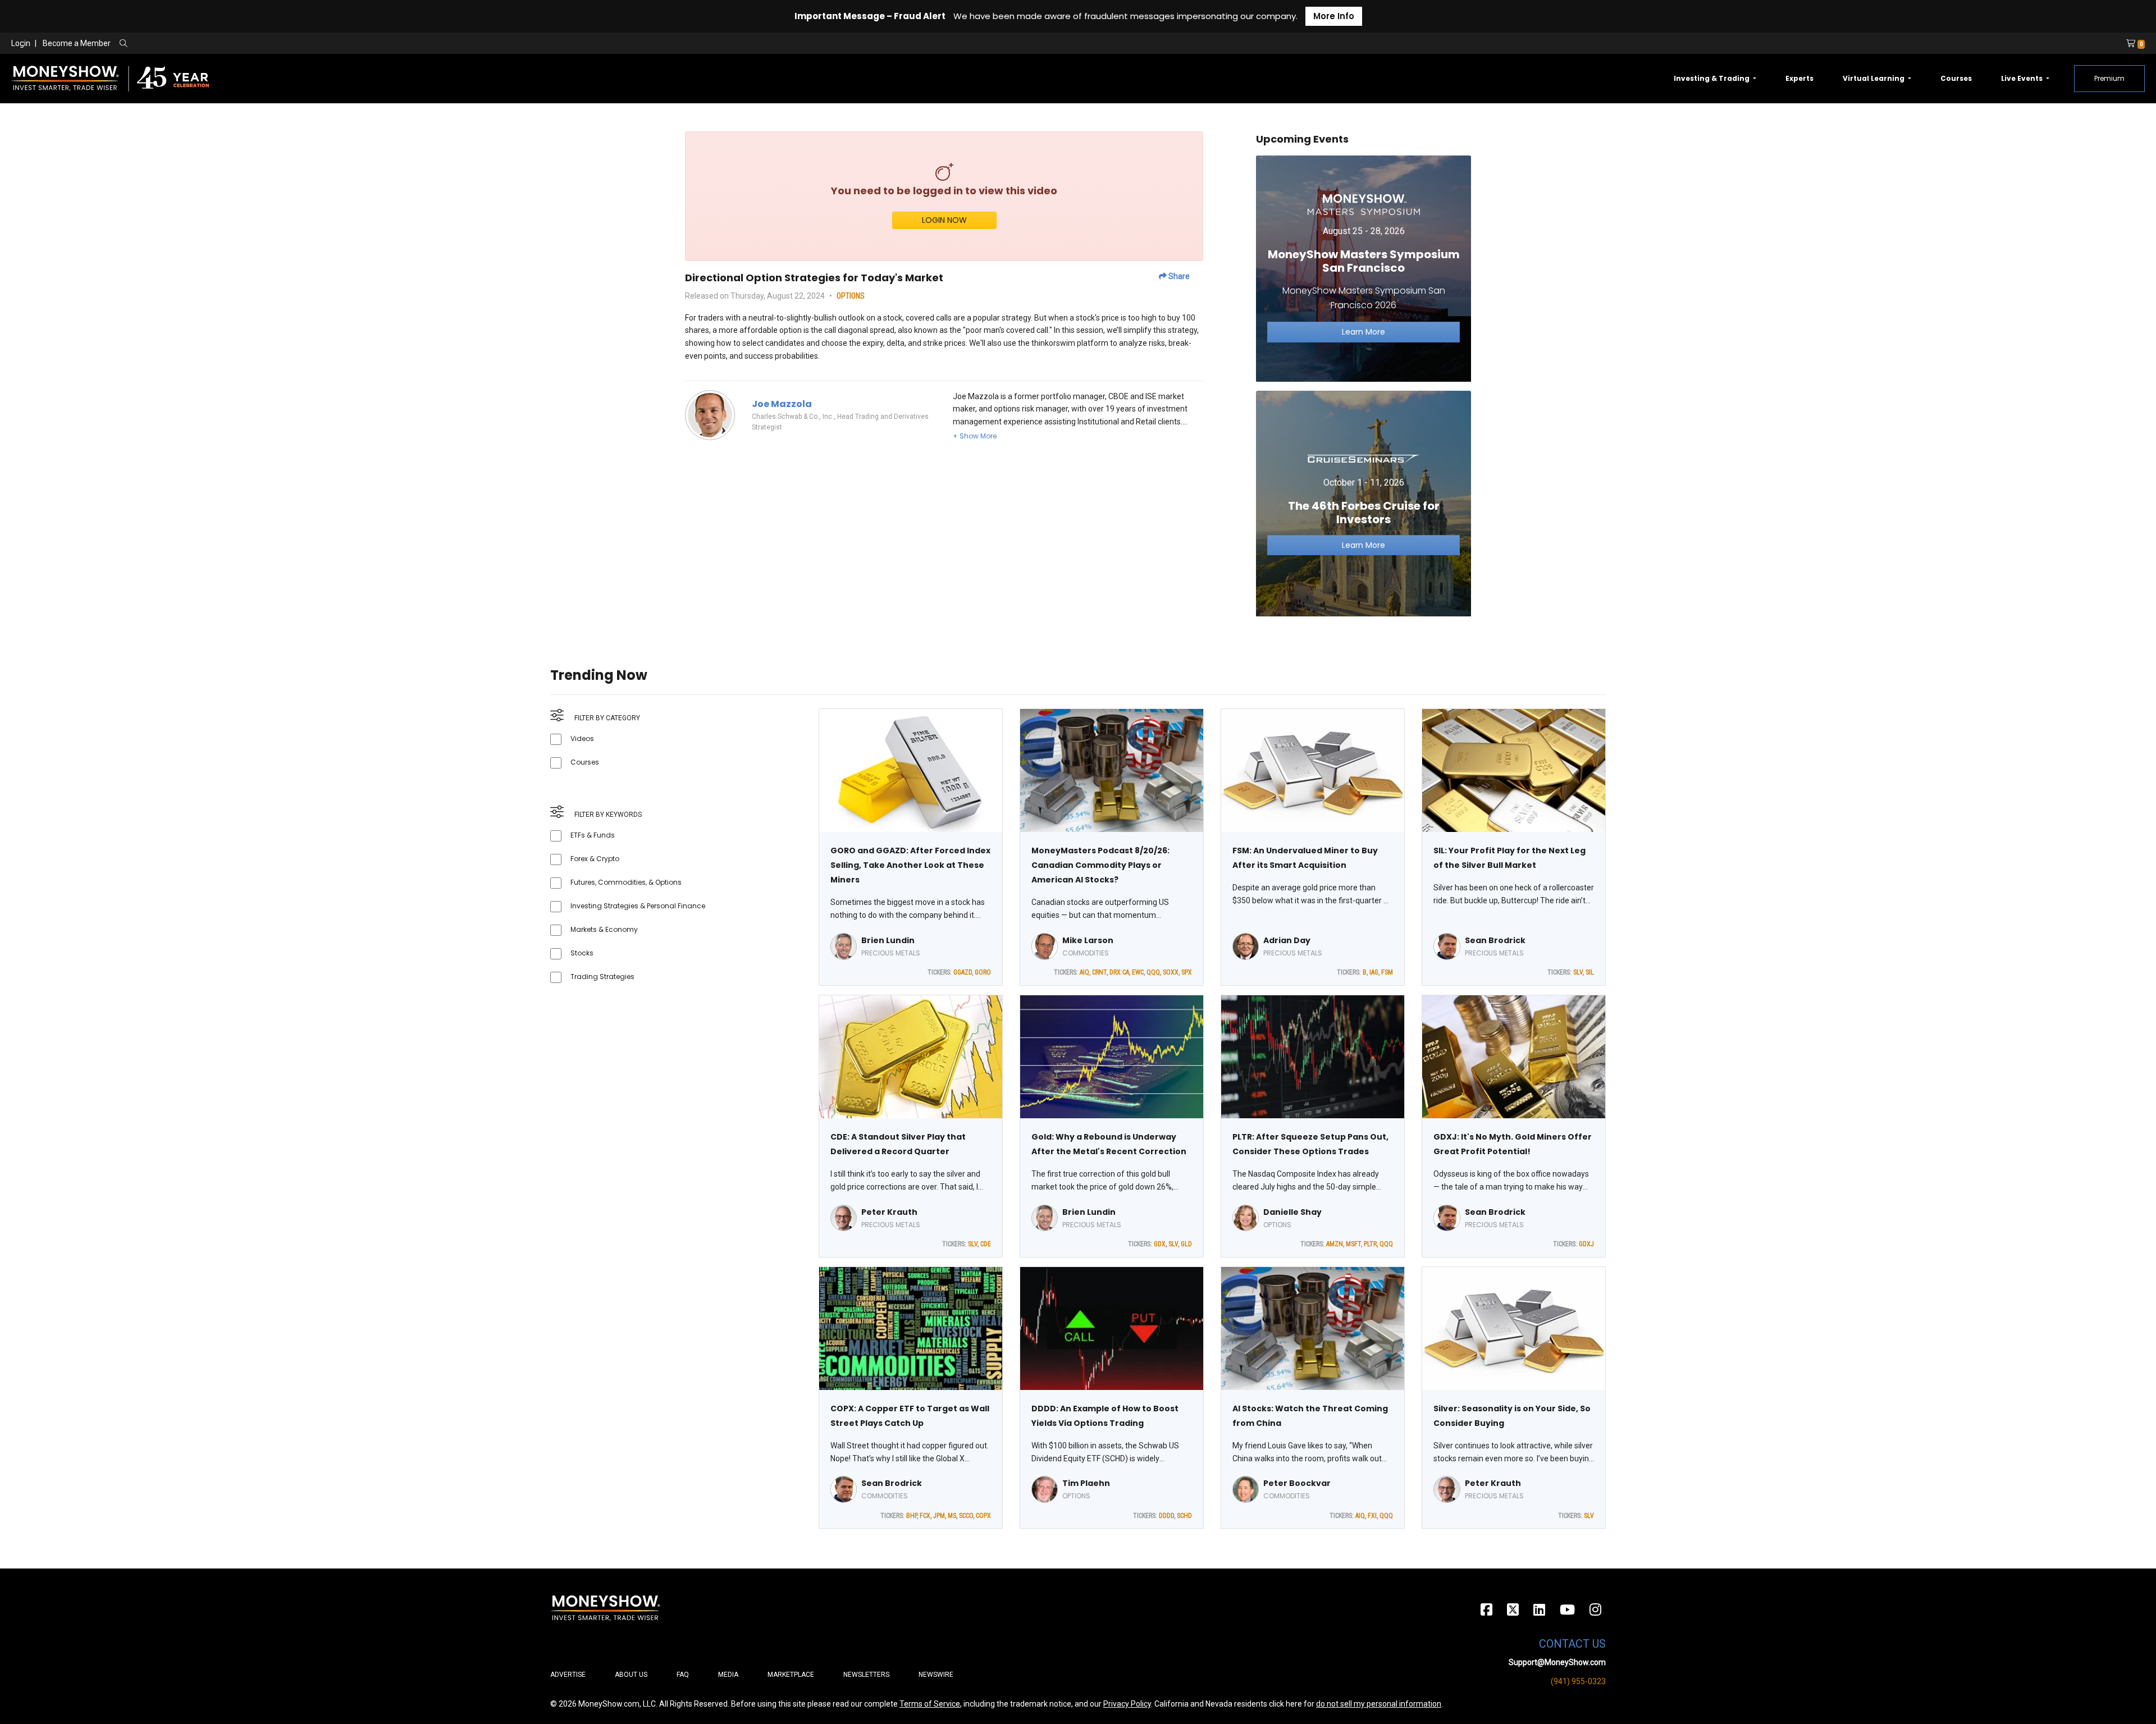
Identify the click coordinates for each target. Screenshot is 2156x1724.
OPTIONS (851, 296)
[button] (975, 436)
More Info (1334, 16)
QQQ (1153, 972)
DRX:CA (1119, 972)
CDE (986, 1244)
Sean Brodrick (1495, 940)
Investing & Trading (1712, 78)
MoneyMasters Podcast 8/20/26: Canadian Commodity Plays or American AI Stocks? (1100, 865)
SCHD (1184, 1516)
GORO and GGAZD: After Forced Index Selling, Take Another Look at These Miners (910, 865)
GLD (1186, 1244)
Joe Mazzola (782, 404)
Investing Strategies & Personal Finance (638, 906)
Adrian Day (1287, 940)
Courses (1956, 78)
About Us (631, 1675)
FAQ (683, 1675)
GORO (983, 972)
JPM (939, 1516)
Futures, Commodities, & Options (626, 882)
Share (1178, 276)
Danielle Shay (1292, 1212)
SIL (1590, 972)
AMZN (1335, 1244)
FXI (1372, 1516)
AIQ (1084, 972)
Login (21, 43)
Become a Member (77, 43)
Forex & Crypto (595, 859)
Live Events (2023, 78)
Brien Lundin (888, 940)
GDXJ (1586, 1244)
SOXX (1171, 972)
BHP (912, 1516)
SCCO (966, 1516)
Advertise (568, 1675)
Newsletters (866, 1675)
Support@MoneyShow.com (1557, 1662)
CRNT (1099, 972)
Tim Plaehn (1086, 1483)
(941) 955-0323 (1578, 1681)
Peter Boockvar (1297, 1483)
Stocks (582, 953)
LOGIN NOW (944, 220)
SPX (1187, 972)
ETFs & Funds (593, 835)
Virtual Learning (1874, 78)
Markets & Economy (604, 929)
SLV (1578, 972)
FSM (1387, 972)
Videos (582, 738)
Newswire (936, 1675)
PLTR (1370, 1244)
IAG (1374, 972)
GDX (1160, 1244)
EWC (1138, 972)
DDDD (1166, 1516)
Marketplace (791, 1675)
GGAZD (963, 972)
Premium (2109, 78)
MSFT (1353, 1244)
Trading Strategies (602, 977)
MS (952, 1516)
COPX (983, 1516)
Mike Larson (1088, 940)
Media (728, 1675)
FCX (925, 1516)
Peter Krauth (889, 1212)
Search (245, 44)
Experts (1799, 78)
